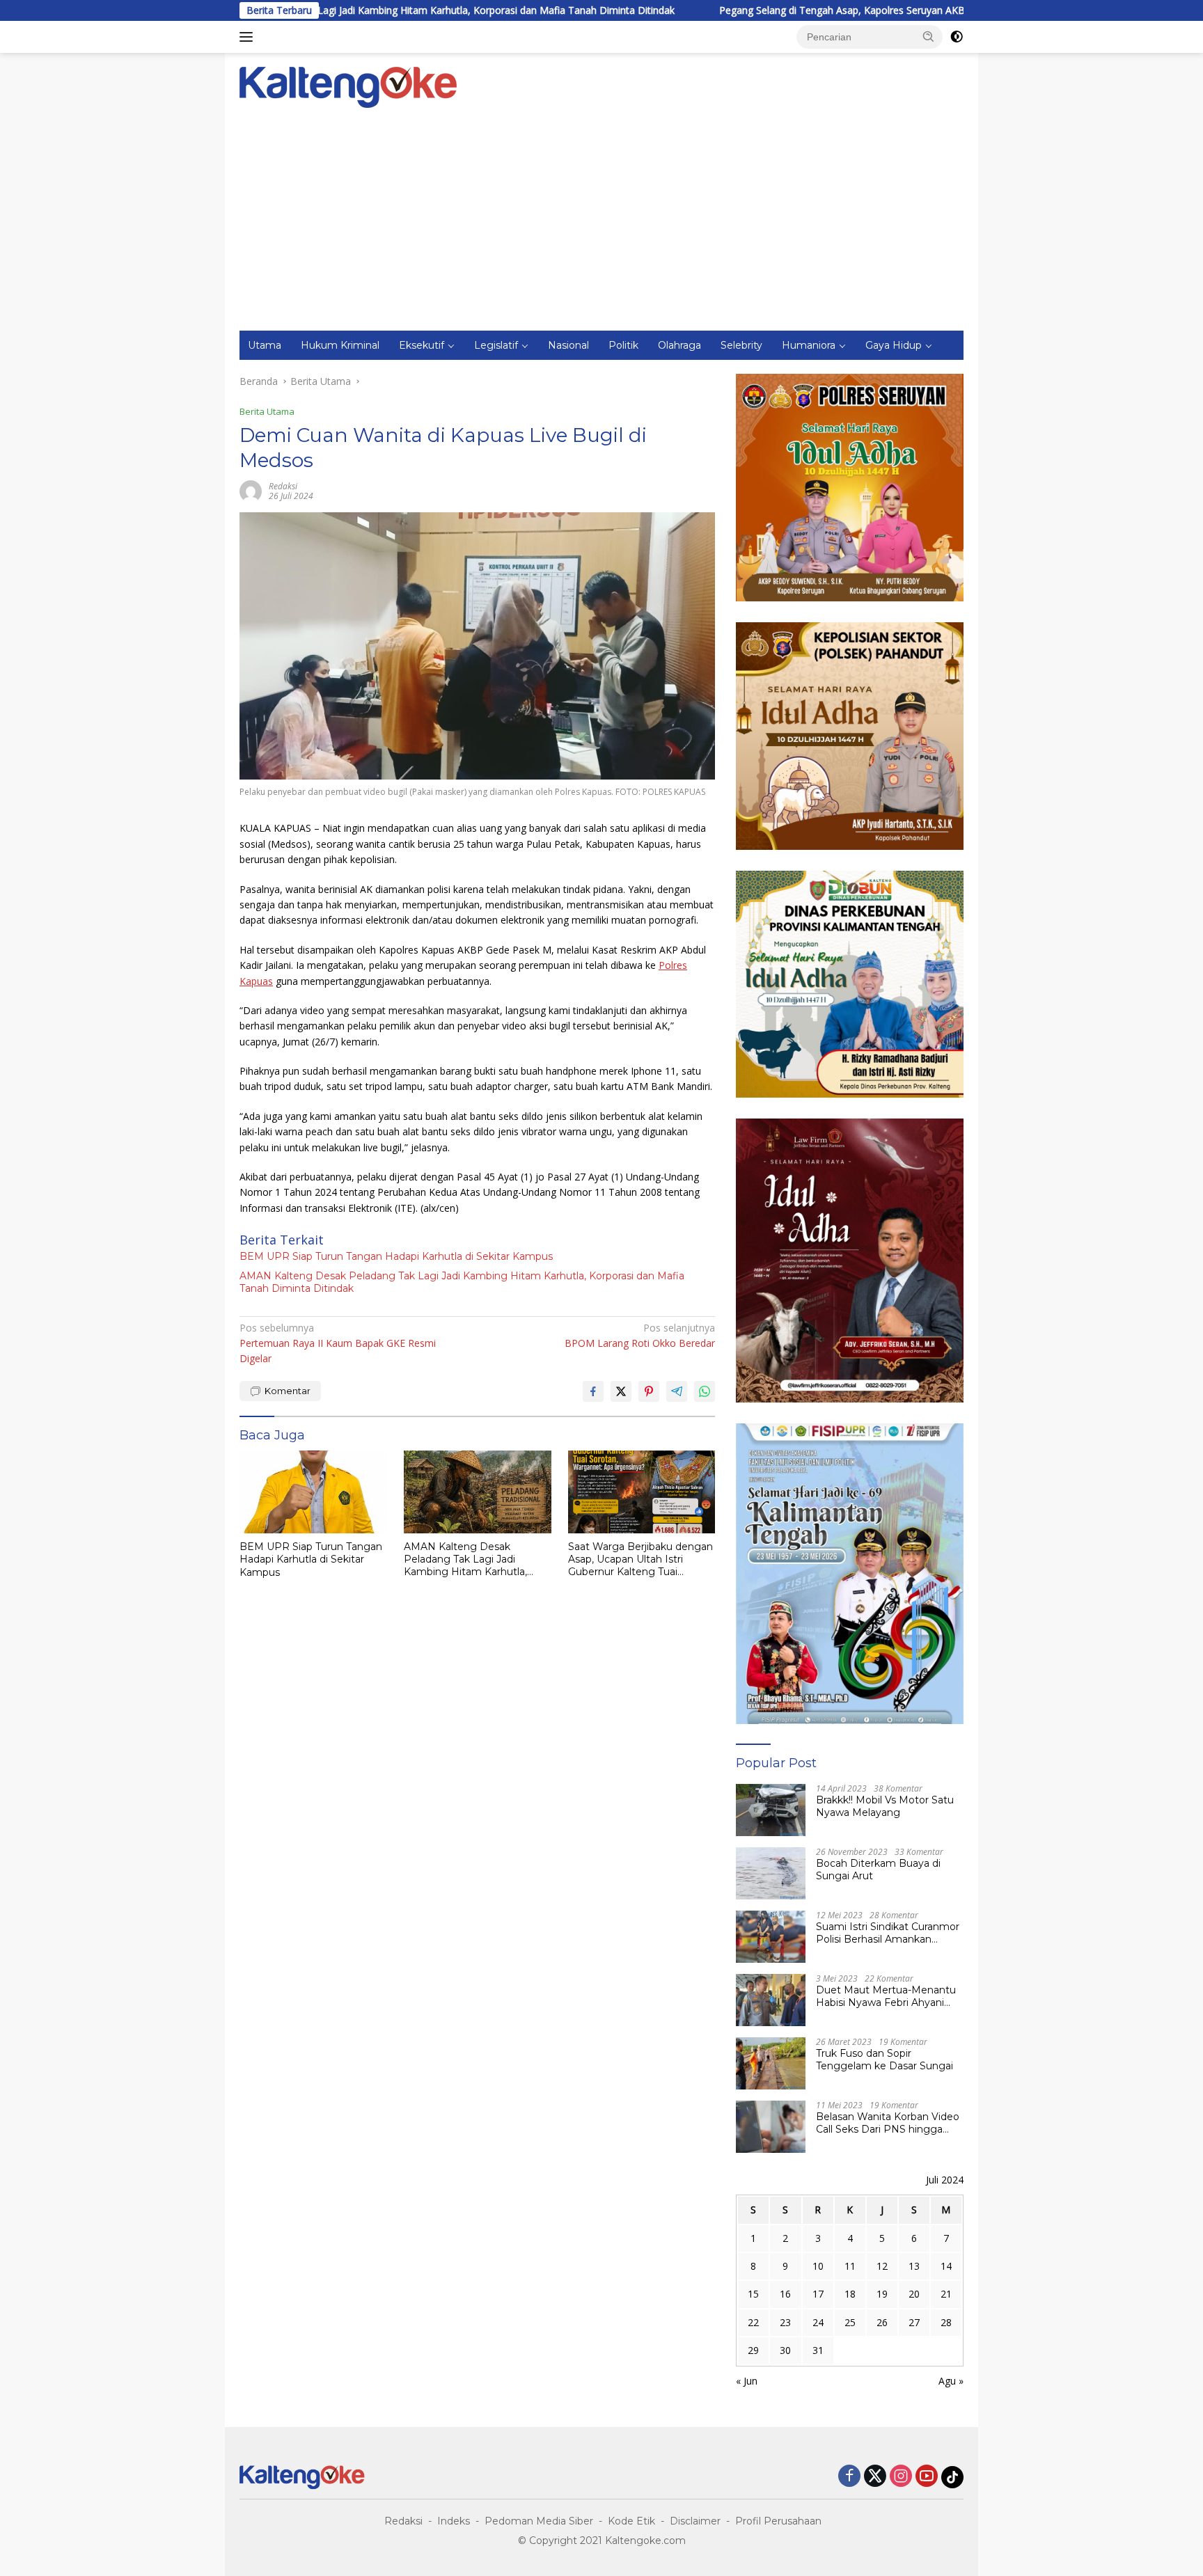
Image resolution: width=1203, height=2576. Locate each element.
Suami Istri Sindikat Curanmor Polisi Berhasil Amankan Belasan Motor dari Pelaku (888, 1933)
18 (850, 2294)
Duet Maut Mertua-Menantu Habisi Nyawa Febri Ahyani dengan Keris (886, 1996)
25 (850, 2322)
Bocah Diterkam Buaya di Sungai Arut (878, 1870)
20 (914, 2294)
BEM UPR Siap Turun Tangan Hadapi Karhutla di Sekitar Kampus (396, 1256)
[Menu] (249, 37)
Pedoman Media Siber (539, 2521)
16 (785, 2294)
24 (818, 2322)
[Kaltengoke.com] (348, 86)
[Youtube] (927, 2477)
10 (818, 2266)
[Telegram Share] (677, 1391)
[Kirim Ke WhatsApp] (705, 1391)
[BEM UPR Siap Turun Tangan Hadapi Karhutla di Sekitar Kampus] (313, 1492)
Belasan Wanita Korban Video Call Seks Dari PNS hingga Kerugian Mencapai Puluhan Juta (888, 2123)
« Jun (747, 2381)
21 (946, 2294)
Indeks (454, 2521)
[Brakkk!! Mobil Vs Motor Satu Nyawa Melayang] (771, 1810)
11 (850, 2266)
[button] (929, 36)
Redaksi (403, 2521)
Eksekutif (422, 345)
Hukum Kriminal (340, 345)
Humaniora (809, 345)
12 (882, 2266)
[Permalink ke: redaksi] (251, 490)
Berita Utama (267, 411)
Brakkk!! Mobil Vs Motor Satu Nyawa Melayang (885, 1806)
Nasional (568, 345)
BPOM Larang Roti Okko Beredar (640, 1335)
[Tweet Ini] (621, 1391)
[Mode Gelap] (957, 37)
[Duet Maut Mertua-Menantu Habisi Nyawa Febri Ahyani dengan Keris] (771, 2000)
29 (753, 2350)
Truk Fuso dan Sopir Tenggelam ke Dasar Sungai (884, 2060)
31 (818, 2350)
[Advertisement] (601, 226)
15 (753, 2294)
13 (914, 2266)
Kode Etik (631, 2521)
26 (882, 2322)
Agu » (951, 2381)
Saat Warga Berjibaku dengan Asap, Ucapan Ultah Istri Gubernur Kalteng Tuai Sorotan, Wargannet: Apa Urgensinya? (640, 1559)
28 (946, 2322)
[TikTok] (952, 2477)
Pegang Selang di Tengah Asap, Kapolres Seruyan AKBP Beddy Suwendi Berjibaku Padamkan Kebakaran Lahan (846, 10)
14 (946, 2266)
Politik (623, 345)
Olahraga (679, 345)
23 (785, 2322)
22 (753, 2322)
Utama (265, 345)
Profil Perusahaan (778, 2521)
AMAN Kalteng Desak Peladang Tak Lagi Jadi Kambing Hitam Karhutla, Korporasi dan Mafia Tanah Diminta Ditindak (462, 1282)
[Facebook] (849, 2477)
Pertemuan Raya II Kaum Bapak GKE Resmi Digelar (338, 1343)
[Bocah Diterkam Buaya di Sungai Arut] (771, 1873)
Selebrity (741, 345)
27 (914, 2322)
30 (785, 2350)
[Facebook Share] (593, 1391)
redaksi (283, 486)
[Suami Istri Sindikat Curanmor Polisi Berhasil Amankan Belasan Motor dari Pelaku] (771, 1937)
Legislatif (496, 345)
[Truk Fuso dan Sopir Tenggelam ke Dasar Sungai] (771, 2063)
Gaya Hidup (894, 345)
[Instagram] (901, 2477)
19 (882, 2294)
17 (818, 2294)
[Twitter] (875, 2477)
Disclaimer (695, 2521)
